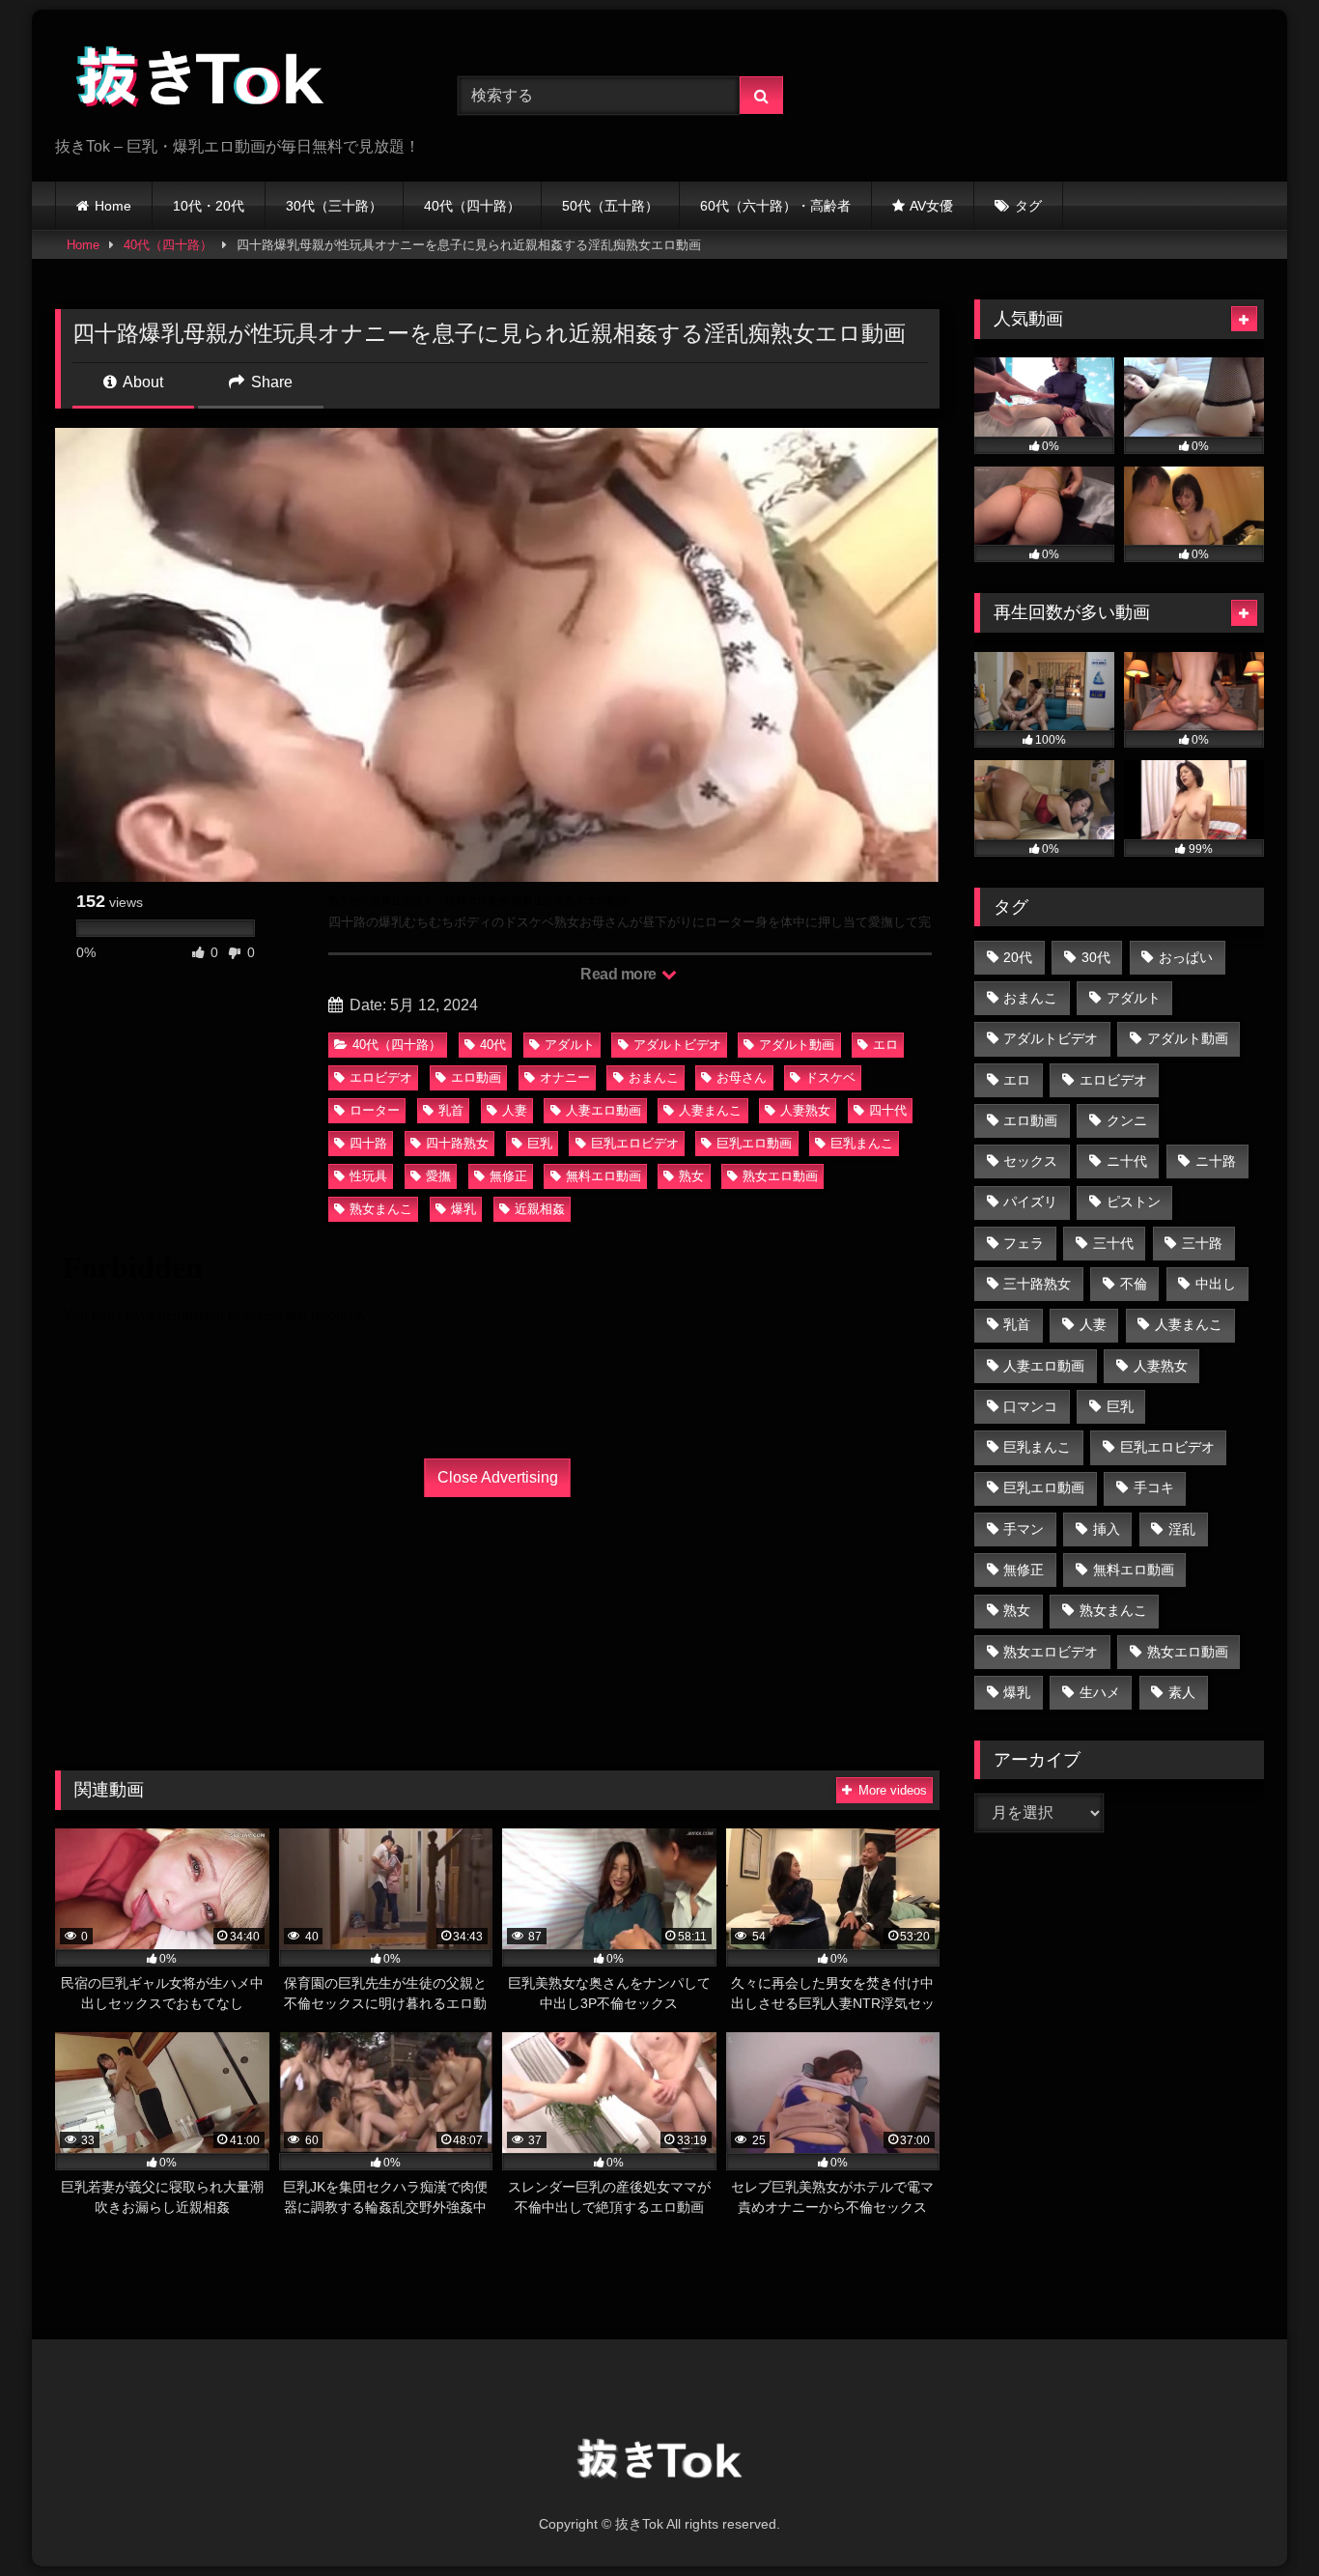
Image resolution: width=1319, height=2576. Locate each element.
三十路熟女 (1037, 1284)
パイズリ (1030, 1202)
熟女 (691, 1176)
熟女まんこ (381, 1209)
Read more (620, 974)
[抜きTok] (200, 80)
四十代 (888, 1110)
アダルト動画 (797, 1045)
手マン (1024, 1529)
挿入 (1107, 1529)
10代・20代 (209, 206)
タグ (1028, 206)
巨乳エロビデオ (635, 1143)
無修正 (508, 1176)
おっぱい (1186, 957)
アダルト (570, 1045)
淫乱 (1182, 1529)
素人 (1182, 1692)
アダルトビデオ (677, 1045)
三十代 (1113, 1243)
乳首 (451, 1110)
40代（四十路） (472, 206)
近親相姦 (540, 1209)
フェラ (1024, 1243)
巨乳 (540, 1143)
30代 (1096, 957)
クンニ (1127, 1120)
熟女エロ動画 (780, 1176)
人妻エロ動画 (603, 1110)
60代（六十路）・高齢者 (775, 206)
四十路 (368, 1143)
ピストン (1134, 1202)
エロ (885, 1045)
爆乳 (463, 1209)
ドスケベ (830, 1077)
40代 (493, 1045)
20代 (1018, 957)
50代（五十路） (610, 206)
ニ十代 (1127, 1161)
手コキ (1154, 1487)
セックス (1030, 1161)
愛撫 (438, 1176)
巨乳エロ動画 (754, 1143)
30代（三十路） (334, 206)
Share (270, 382)
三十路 (1202, 1243)
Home (113, 206)
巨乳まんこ (862, 1143)
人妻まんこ (710, 1110)
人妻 (515, 1110)
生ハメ (1100, 1692)
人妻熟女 (805, 1110)
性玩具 (368, 1176)
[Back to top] (1259, 2519)
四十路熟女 (457, 1143)
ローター (375, 1110)
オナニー (565, 1077)
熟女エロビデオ (1051, 1652)
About (141, 382)
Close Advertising (498, 1477)
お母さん (742, 1077)
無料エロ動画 (603, 1176)
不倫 (1134, 1284)
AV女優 (931, 206)
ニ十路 (1216, 1161)
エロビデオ (381, 1077)
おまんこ (654, 1077)
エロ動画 (476, 1077)
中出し (1216, 1284)
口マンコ (1030, 1406)
